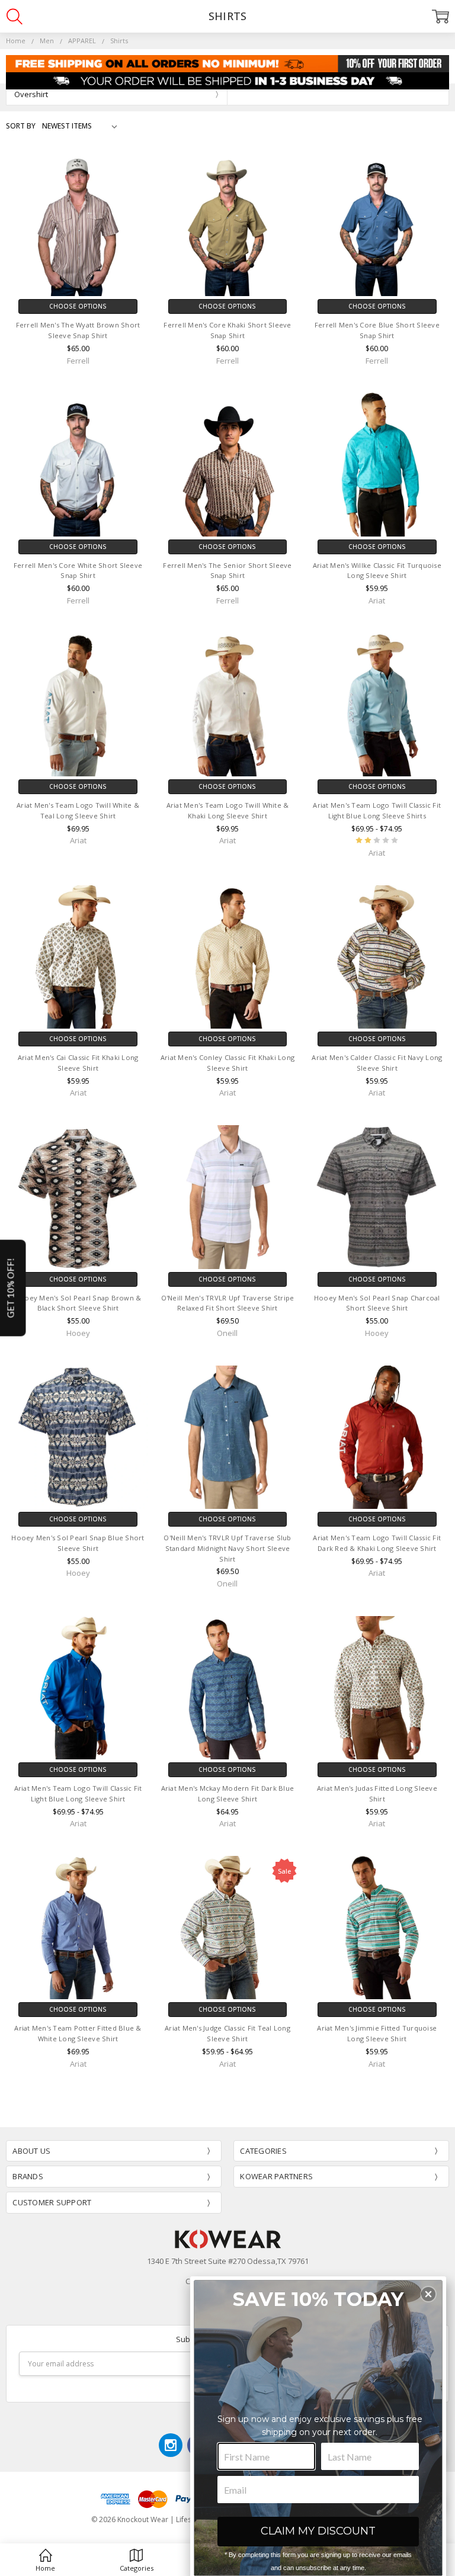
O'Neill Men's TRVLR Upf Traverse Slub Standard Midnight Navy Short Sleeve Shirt (227, 1548)
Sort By (21, 126)
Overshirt (31, 94)
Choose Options (78, 306)
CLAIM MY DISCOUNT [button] (318, 2531)
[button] (428, 2294)
